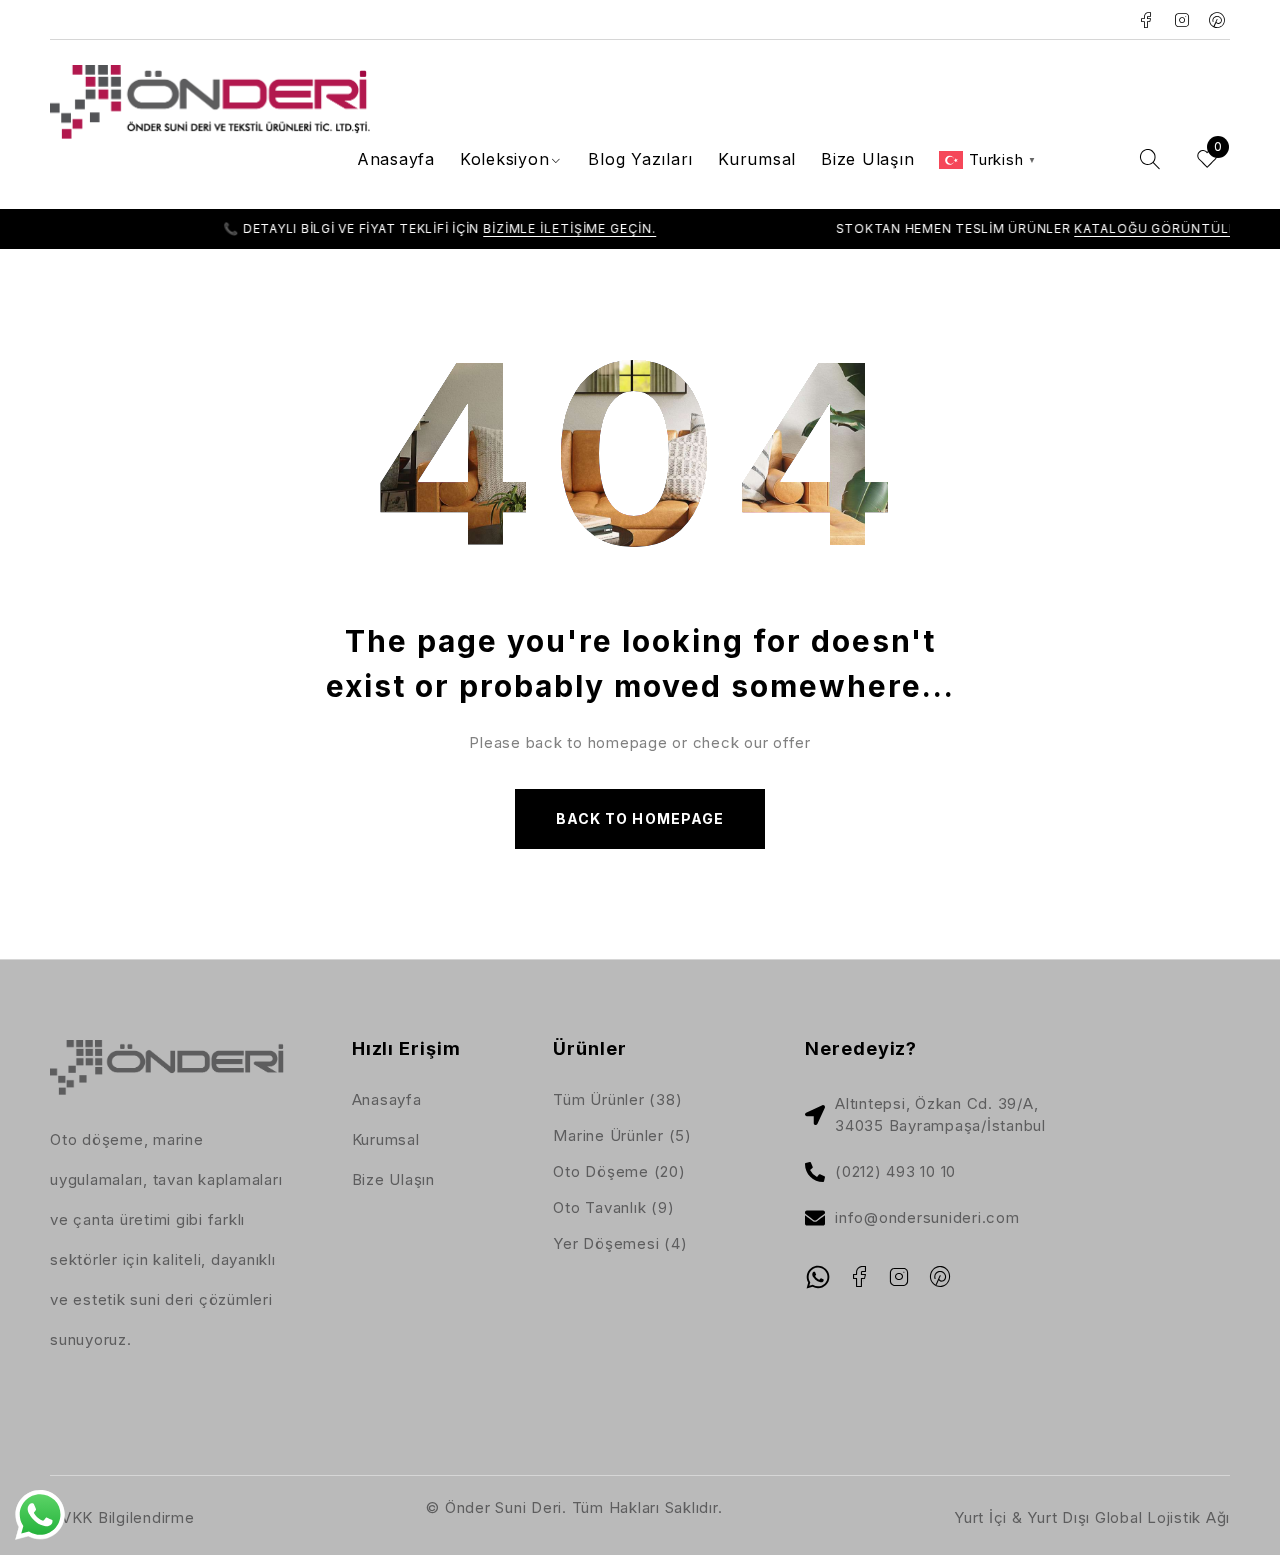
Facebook (1146, 20)
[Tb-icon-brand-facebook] (859, 1277)
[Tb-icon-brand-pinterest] (940, 1277)
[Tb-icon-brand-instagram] (900, 1277)
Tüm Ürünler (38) (617, 1099)
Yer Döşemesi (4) (620, 1243)
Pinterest (1217, 20)
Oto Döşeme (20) (619, 1171)
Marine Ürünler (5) (622, 1135)
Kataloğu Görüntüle (1117, 228)
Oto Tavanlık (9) (613, 1207)
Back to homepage (640, 818)
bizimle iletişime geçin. (530, 228)
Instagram (1182, 20)
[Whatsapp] (818, 1277)
